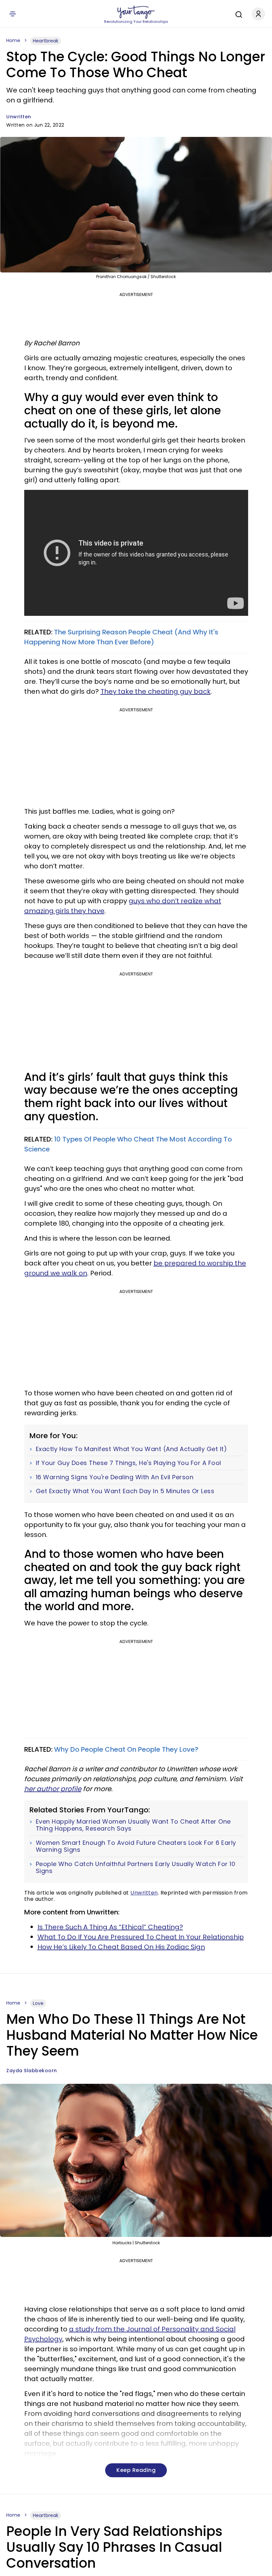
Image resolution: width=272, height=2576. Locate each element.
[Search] (237, 14)
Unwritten (19, 117)
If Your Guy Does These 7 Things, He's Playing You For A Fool (129, 1463)
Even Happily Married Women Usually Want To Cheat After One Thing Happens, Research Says (133, 1825)
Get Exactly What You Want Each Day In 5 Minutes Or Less (125, 1491)
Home (13, 40)
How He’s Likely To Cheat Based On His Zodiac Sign (121, 1947)
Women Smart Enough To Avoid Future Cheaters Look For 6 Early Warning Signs (136, 1846)
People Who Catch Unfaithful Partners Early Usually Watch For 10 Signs (136, 1868)
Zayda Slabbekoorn (32, 2071)
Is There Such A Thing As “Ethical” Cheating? (110, 1927)
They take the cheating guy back (156, 691)
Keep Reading (136, 2470)
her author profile (53, 1789)
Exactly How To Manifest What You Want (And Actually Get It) (132, 1449)
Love (38, 2003)
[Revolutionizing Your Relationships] (136, 12)
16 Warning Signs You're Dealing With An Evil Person (115, 1477)
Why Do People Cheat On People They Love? (126, 1749)
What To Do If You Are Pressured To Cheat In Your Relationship (141, 1937)
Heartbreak (46, 41)
